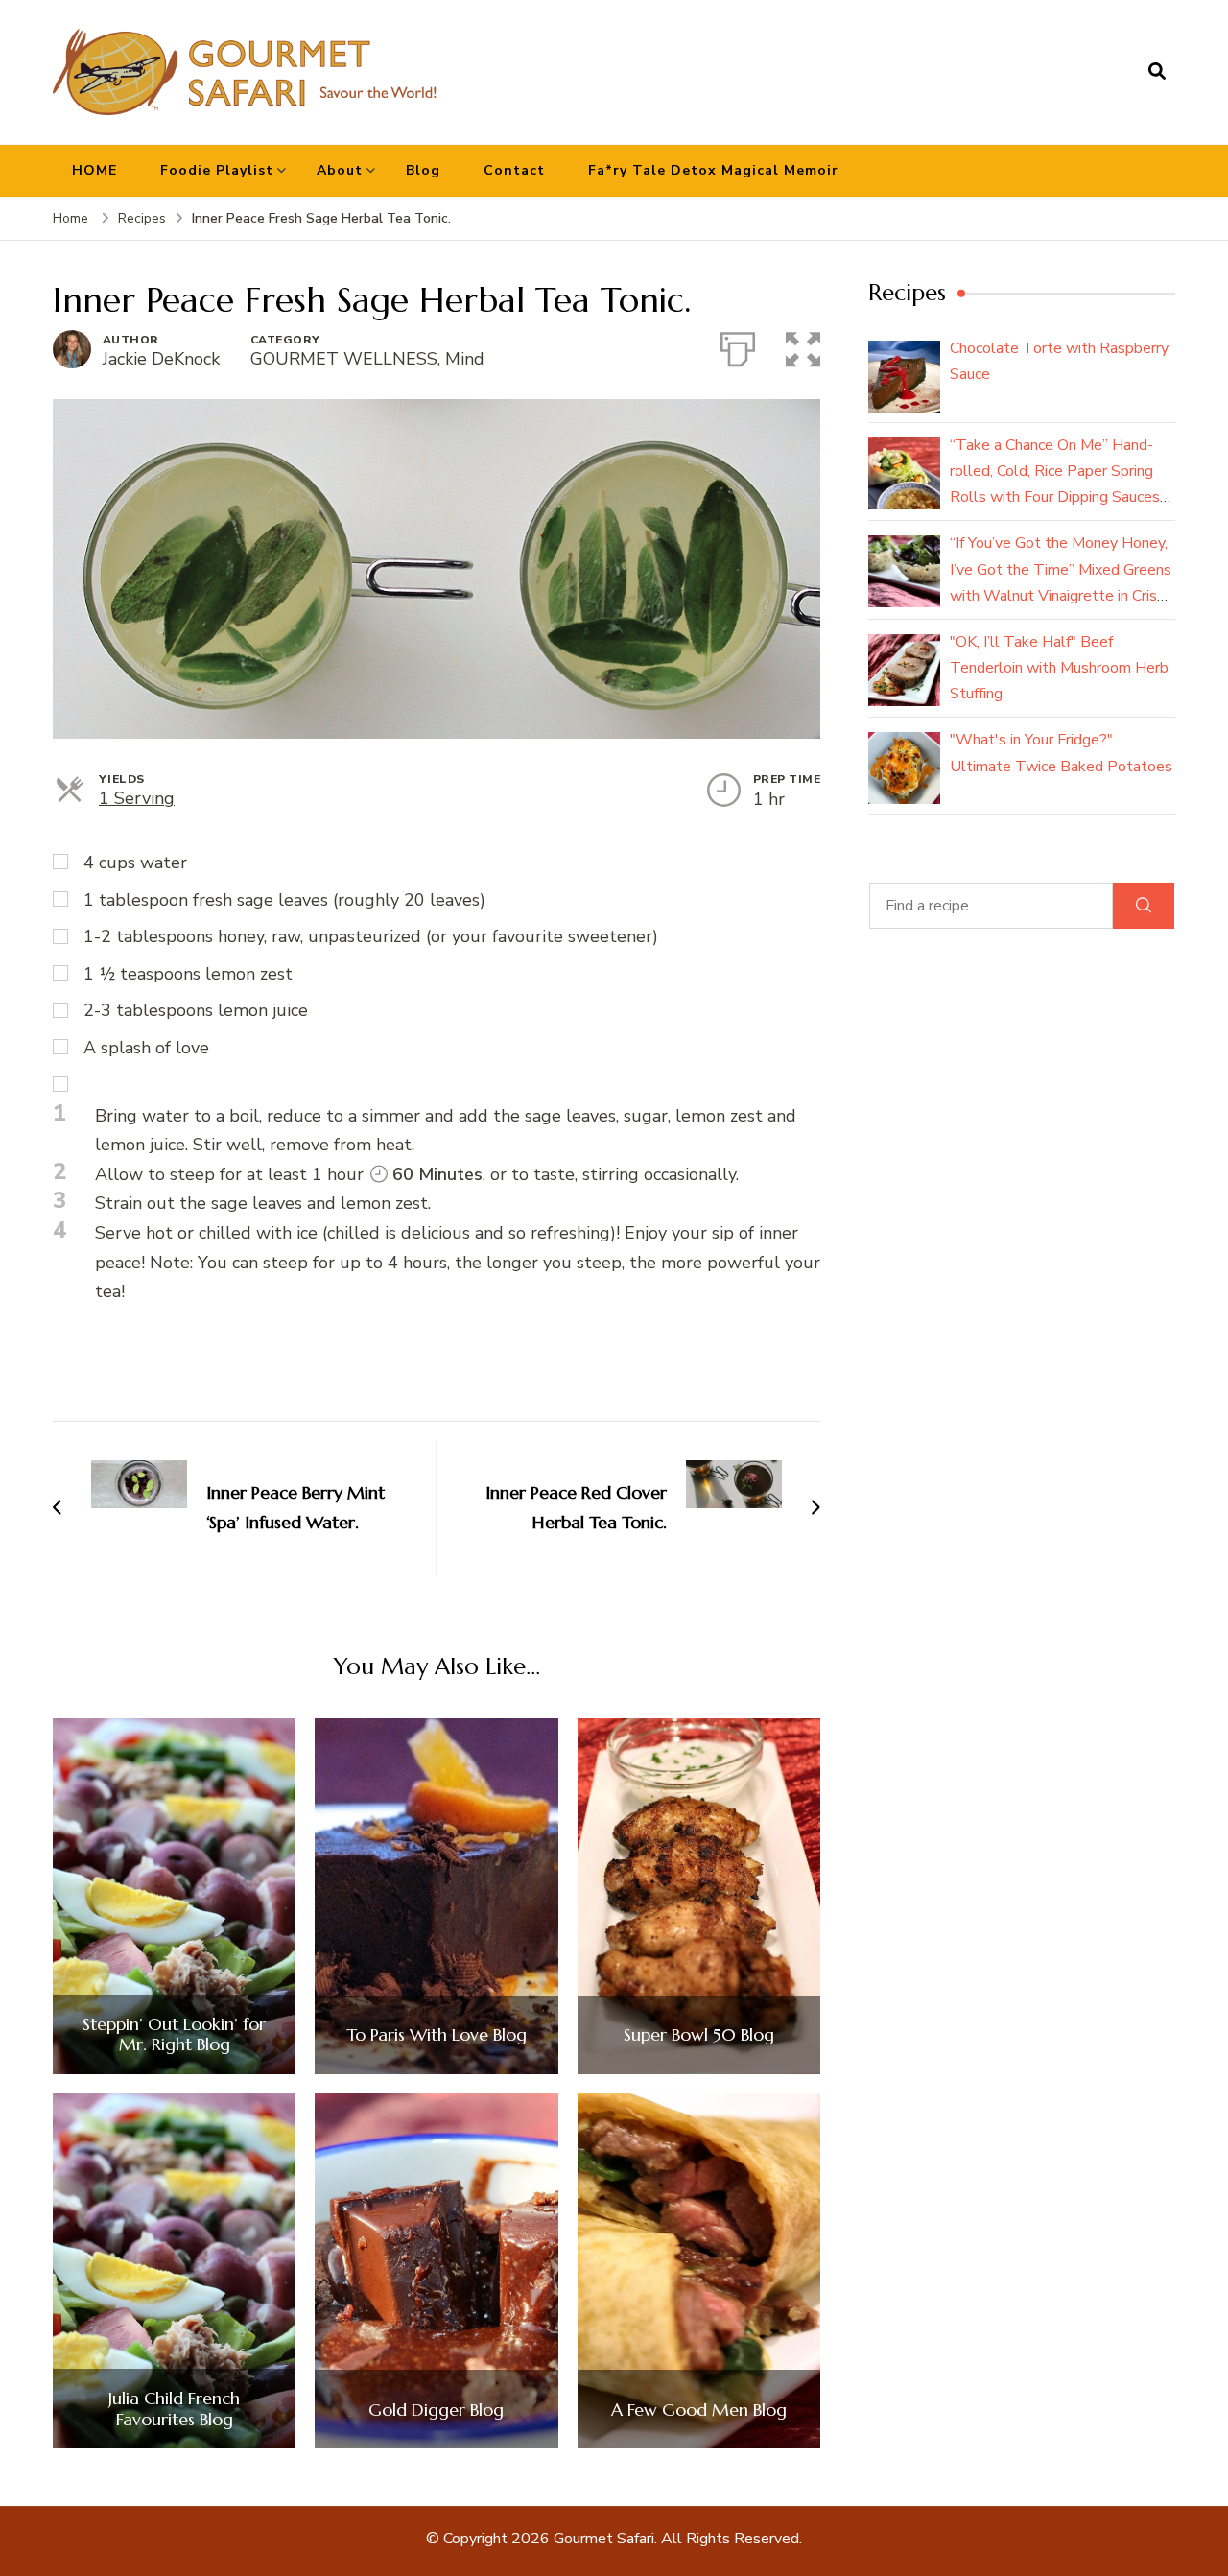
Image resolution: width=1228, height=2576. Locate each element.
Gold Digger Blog (436, 2410)
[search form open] (1157, 72)
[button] (803, 345)
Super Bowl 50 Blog (699, 2035)
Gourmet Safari (604, 2539)
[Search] (1144, 906)
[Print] (738, 345)
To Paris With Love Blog (437, 2035)
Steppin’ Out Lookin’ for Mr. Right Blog (174, 2034)
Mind (465, 359)
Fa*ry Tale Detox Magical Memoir (713, 170)
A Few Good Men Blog (699, 2410)
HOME (94, 170)
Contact (514, 170)
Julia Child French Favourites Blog (174, 2409)
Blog (423, 170)
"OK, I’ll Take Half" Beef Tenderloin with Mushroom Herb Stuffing (1059, 668)
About (340, 170)
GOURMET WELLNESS (344, 359)
